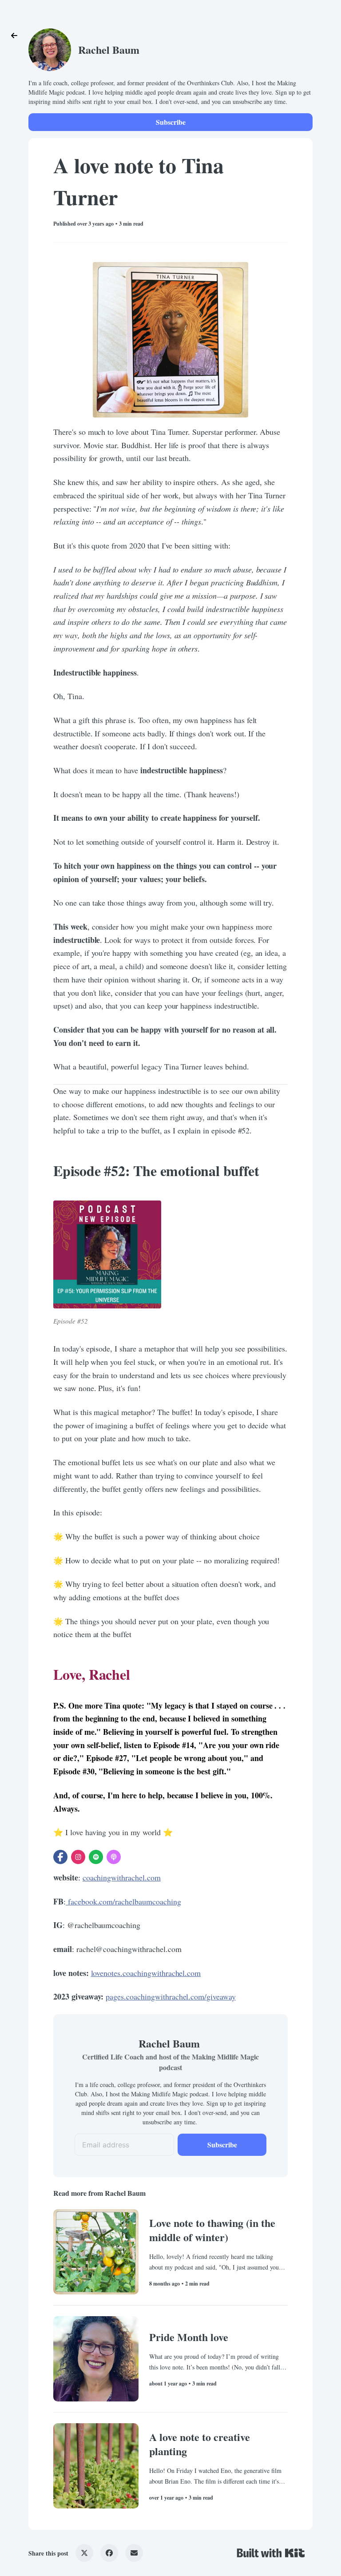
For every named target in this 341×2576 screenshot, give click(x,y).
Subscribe (171, 122)
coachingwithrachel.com (122, 1877)
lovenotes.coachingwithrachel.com (146, 1973)
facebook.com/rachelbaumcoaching (123, 1901)
